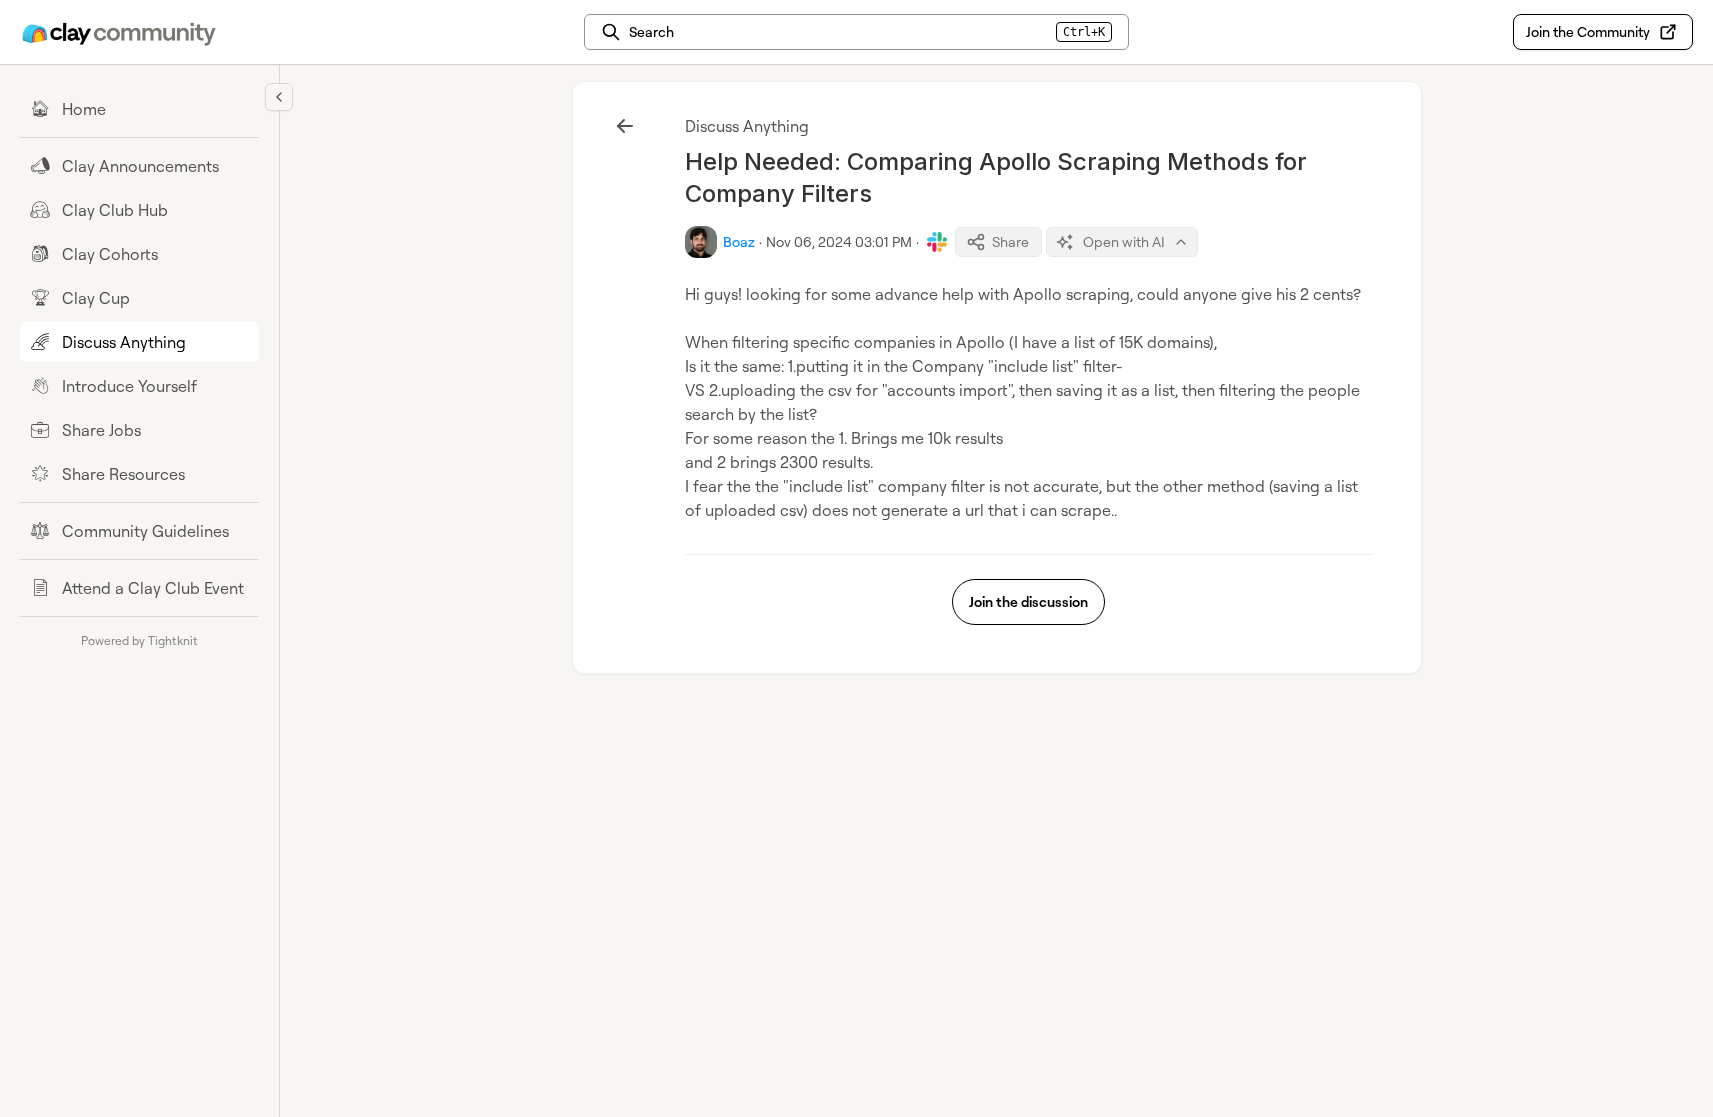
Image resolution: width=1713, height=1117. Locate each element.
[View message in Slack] (937, 242)
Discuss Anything (747, 126)
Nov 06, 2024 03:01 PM (839, 241)
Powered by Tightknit (139, 640)
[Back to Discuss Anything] (625, 126)
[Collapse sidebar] (279, 97)
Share (1010, 241)
